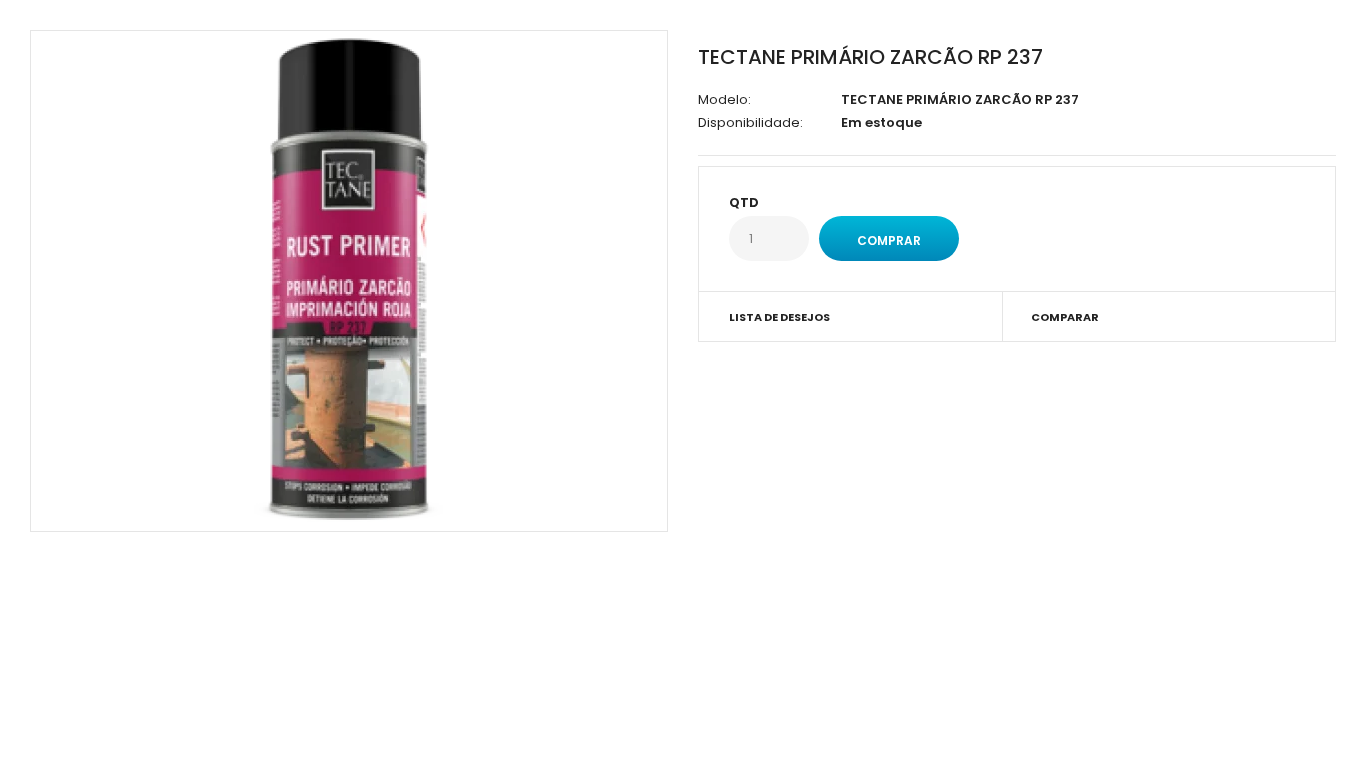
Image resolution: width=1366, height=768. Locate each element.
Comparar (1065, 317)
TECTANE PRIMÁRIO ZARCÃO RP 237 (870, 57)
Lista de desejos (779, 317)
